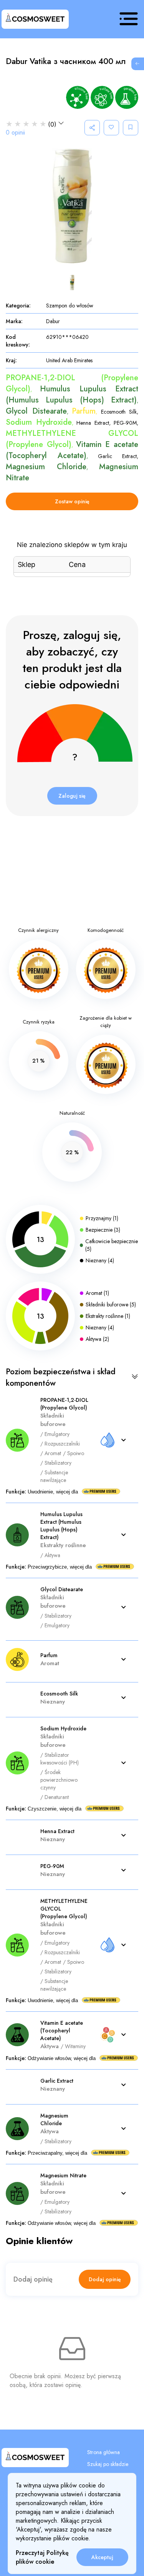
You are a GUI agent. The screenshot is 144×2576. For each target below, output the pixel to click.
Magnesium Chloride (46, 467)
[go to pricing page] (137, 64)
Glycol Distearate (36, 411)
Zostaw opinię (72, 501)
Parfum (84, 411)
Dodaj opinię (105, 2279)
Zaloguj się (72, 796)
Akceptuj (102, 2557)
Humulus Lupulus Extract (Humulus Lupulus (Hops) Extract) (72, 394)
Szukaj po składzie (108, 2464)
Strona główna (103, 2452)
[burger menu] (129, 19)
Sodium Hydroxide (39, 422)
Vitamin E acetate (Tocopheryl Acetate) (72, 450)
